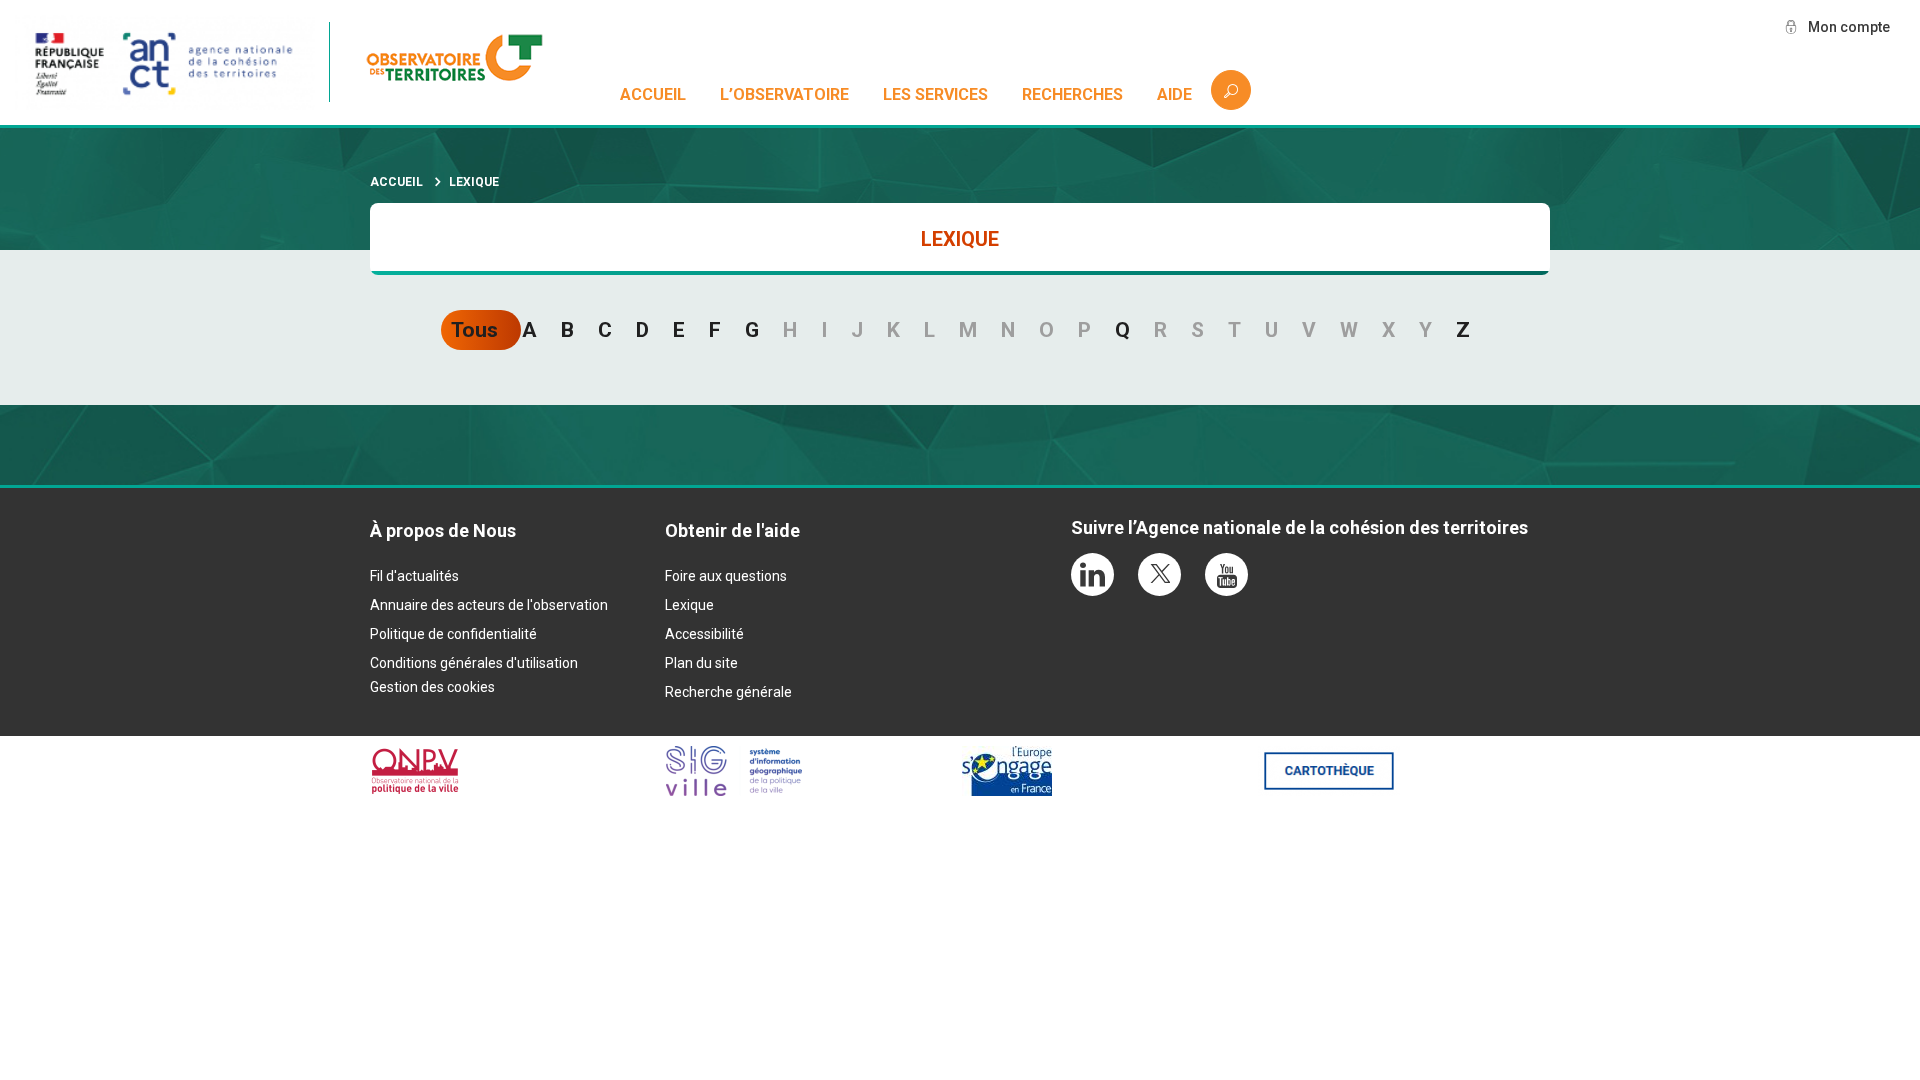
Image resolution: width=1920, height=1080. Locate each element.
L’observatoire (784, 94)
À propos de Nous (443, 530)
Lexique (689, 605)
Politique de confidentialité (453, 634)
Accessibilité (704, 634)
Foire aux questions (726, 576)
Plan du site (701, 663)
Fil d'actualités (414, 576)
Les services (935, 94)
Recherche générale (728, 692)
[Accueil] (465, 62)
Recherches (1072, 94)
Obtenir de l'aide (732, 530)
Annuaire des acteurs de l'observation (489, 605)
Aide (1174, 94)
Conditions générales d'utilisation (474, 663)
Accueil (653, 94)
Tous (474, 330)
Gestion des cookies (432, 687)
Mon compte (1849, 27)
